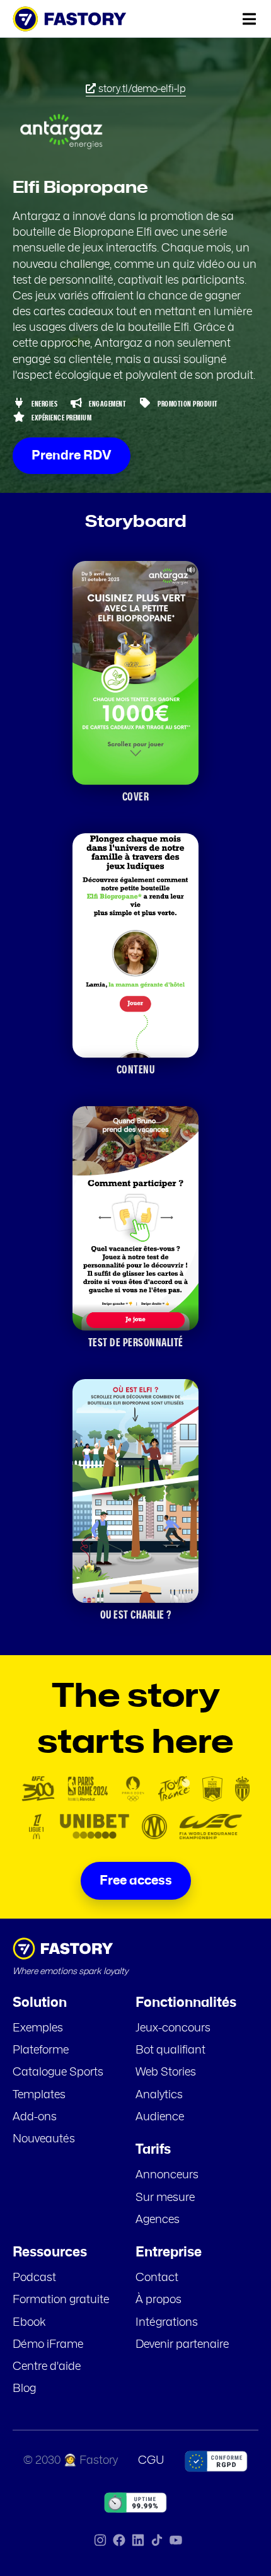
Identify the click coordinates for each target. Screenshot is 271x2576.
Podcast (34, 2278)
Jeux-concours (173, 2028)
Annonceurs (167, 2175)
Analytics (159, 2095)
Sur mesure (165, 2198)
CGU (151, 2461)
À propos (159, 2300)
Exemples (38, 2028)
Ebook (29, 2323)
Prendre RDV (72, 456)
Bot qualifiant (170, 2050)
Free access (136, 1881)
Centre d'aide (47, 2367)
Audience (160, 2117)
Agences (158, 2220)
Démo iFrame (48, 2345)
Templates (39, 2095)
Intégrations (167, 2323)
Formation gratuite (61, 2300)
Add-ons (35, 2117)
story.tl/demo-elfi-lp (141, 89)
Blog (24, 2389)
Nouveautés (44, 2139)
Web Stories (166, 2072)
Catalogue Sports (58, 2072)
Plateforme (41, 2050)
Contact (157, 2278)
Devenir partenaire (182, 2345)
